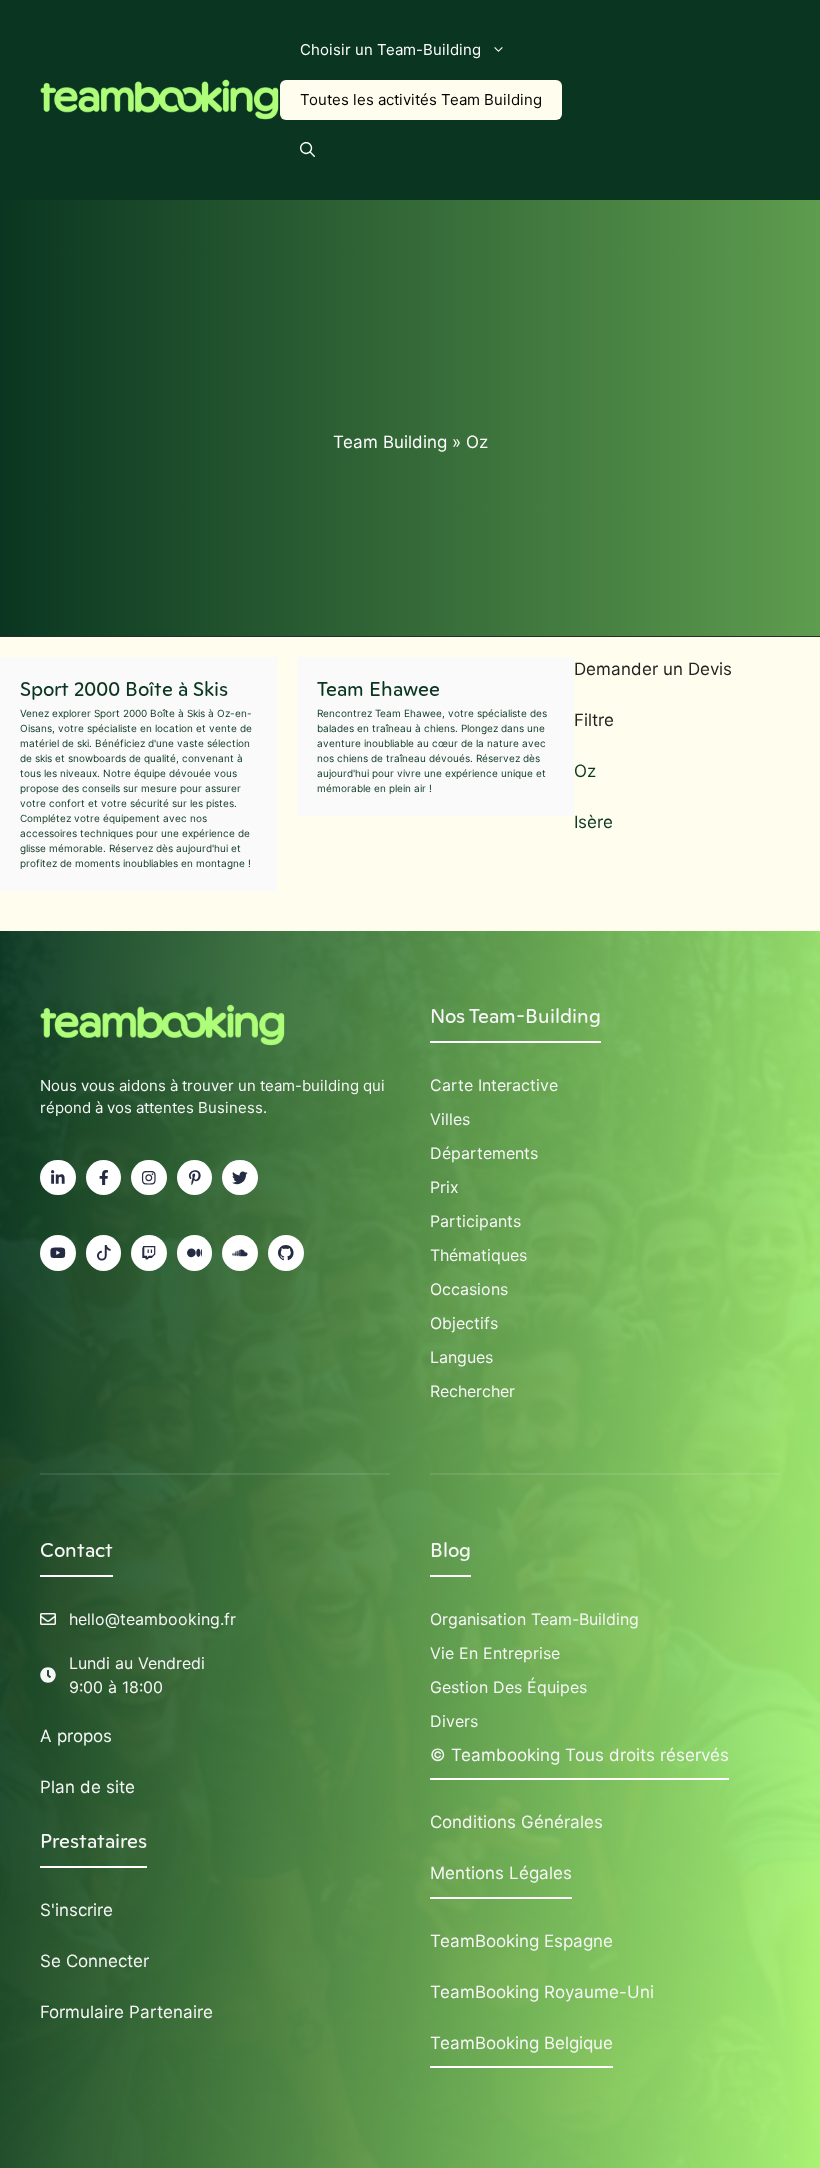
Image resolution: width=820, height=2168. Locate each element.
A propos (76, 1736)
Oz (585, 771)
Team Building (390, 442)
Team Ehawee (378, 689)
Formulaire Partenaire (126, 2012)
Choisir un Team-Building (390, 49)
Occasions (469, 1289)
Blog (450, 1550)
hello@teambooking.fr (152, 1619)
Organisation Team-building (534, 1619)
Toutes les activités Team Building (421, 99)
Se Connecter (94, 1961)
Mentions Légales (501, 1873)
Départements (484, 1153)
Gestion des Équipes (508, 1687)
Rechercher (472, 1391)
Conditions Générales (516, 1822)
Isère (593, 822)
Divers (454, 1721)
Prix (444, 1187)
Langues (461, 1357)
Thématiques (478, 1255)
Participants (475, 1221)
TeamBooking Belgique (521, 2043)
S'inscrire (76, 1910)
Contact (76, 1550)
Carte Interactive (494, 1085)
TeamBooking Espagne (521, 1941)
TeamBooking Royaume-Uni (542, 1992)
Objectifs (464, 1323)
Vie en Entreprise (495, 1653)
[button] (307, 150)
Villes (450, 1119)
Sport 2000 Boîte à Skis (124, 689)
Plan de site (87, 1787)
